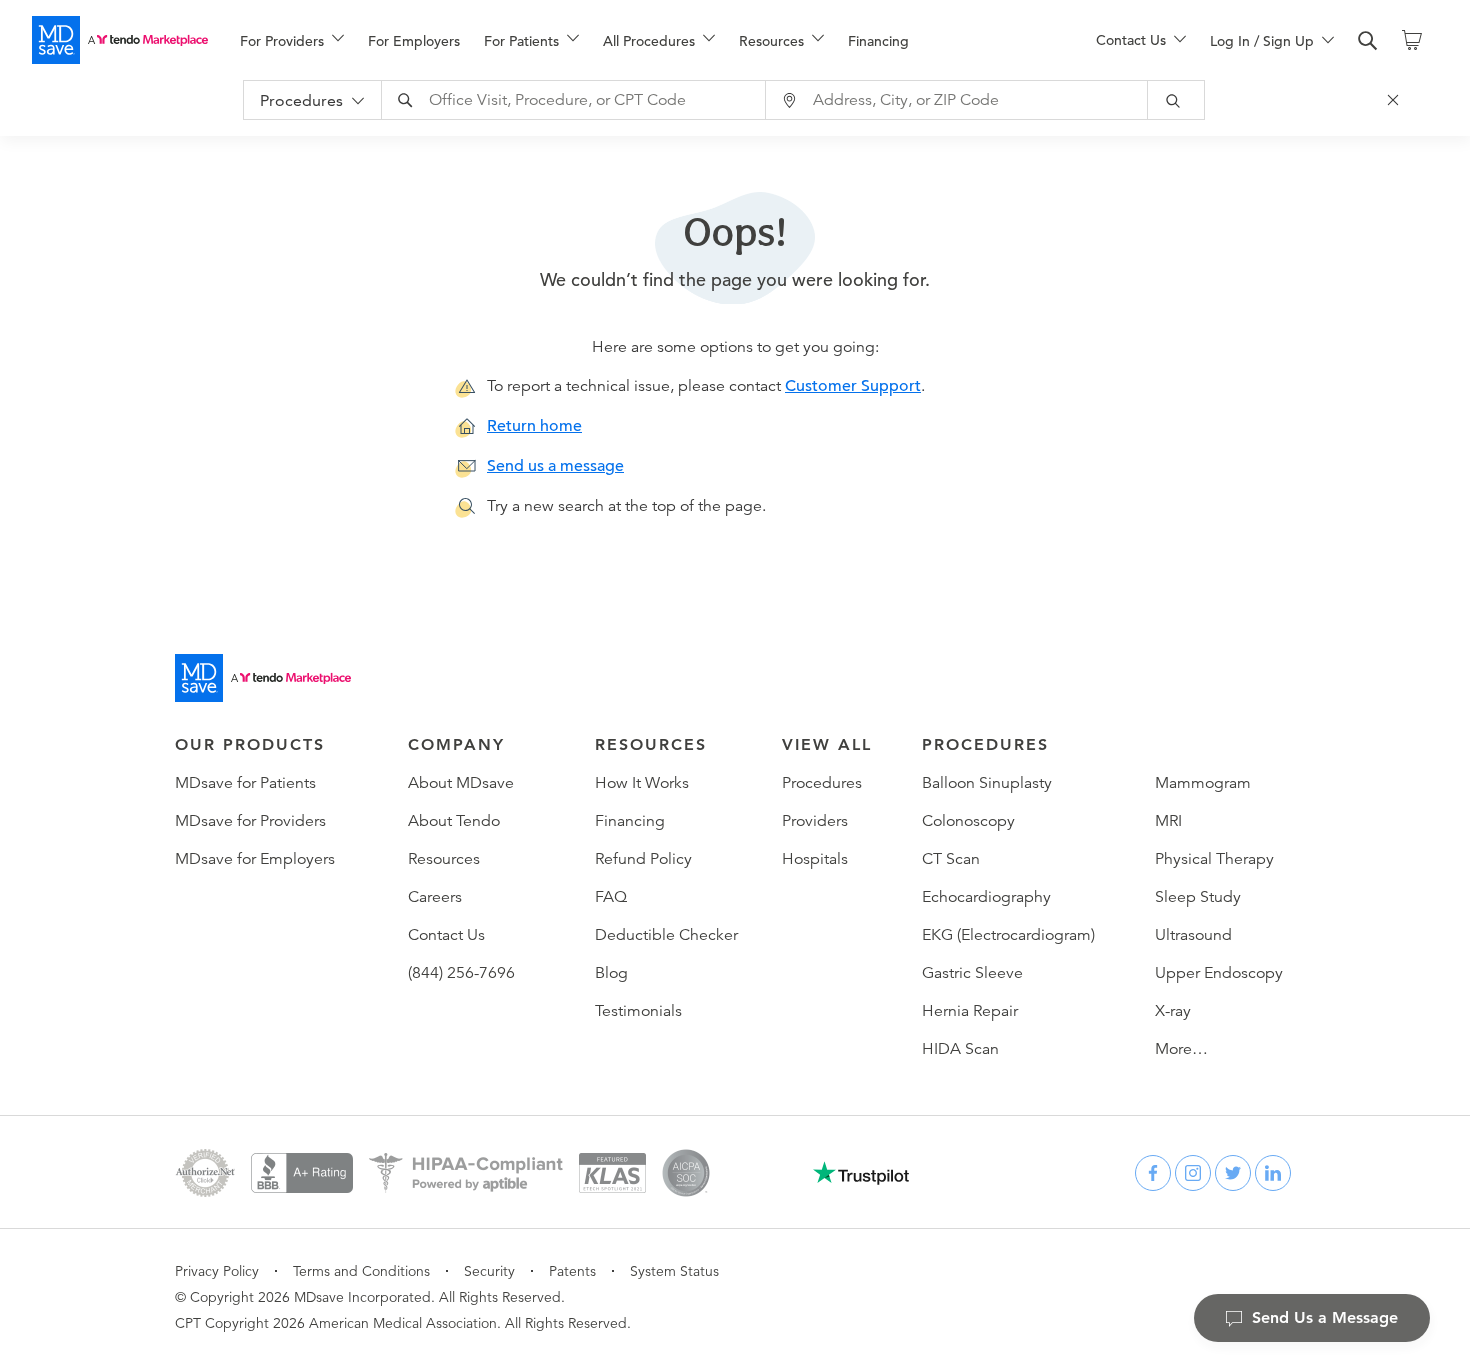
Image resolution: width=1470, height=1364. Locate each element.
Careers (435, 897)
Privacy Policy (217, 1271)
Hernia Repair (970, 1011)
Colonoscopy (968, 821)
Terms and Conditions (361, 1271)
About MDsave (461, 783)
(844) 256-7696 (461, 973)
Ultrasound (1193, 935)
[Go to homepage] (263, 678)
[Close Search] (1396, 100)
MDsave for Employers (255, 859)
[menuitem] (292, 41)
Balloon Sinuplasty (987, 783)
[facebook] (1153, 1173)
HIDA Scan (960, 1049)
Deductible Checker (666, 935)
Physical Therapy (1214, 859)
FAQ (611, 897)
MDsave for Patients (245, 783)
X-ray (1173, 1011)
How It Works (642, 783)
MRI (1168, 821)
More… (1181, 1049)
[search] (1368, 41)
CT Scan (951, 859)
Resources (444, 859)
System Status (674, 1271)
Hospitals (815, 859)
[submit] (1176, 100)
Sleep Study (1198, 897)
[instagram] (1193, 1173)
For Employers (414, 41)
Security (489, 1271)
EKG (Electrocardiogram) (1008, 935)
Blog (611, 973)
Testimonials (638, 1011)
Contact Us (446, 935)
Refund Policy (643, 859)
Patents (572, 1271)
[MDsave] (120, 40)
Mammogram (1203, 783)
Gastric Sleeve (972, 973)
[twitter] (1233, 1173)
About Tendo (454, 821)
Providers (815, 821)
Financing (878, 41)
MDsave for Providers (250, 821)
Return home (534, 426)
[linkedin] (1273, 1173)
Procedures (822, 783)
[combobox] (576, 100)
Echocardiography (986, 897)
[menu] (636, 40)
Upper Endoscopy (1219, 973)
